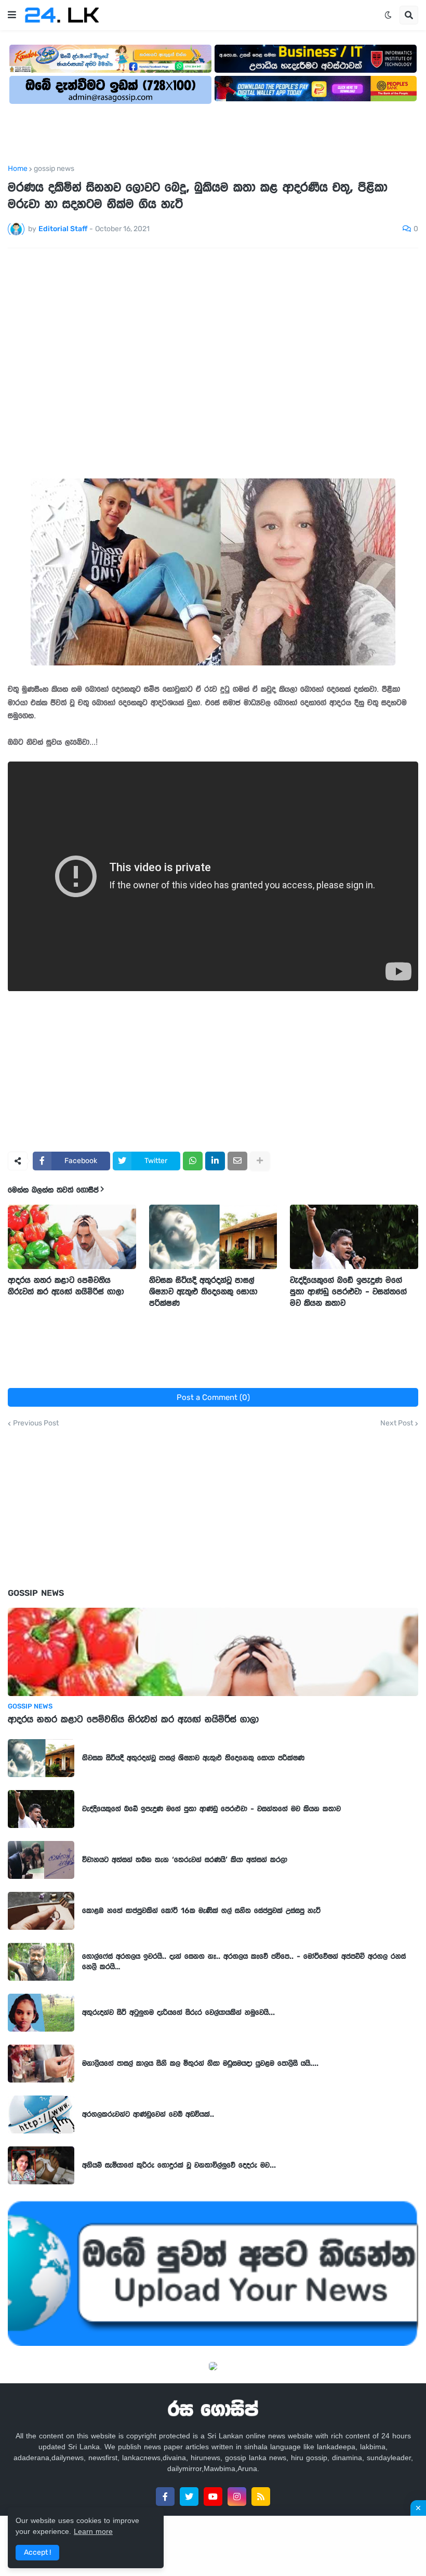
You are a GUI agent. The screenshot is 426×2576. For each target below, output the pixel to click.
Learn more (93, 2531)
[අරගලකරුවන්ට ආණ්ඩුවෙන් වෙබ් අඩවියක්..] (41, 2114)
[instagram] (237, 2497)
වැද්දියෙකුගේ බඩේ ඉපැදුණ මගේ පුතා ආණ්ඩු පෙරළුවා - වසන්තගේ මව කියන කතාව (348, 1291)
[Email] (237, 1161)
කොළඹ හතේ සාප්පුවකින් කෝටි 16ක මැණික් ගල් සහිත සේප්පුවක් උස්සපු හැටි (201, 1911)
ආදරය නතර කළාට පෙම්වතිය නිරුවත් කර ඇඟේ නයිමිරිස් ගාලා (66, 1286)
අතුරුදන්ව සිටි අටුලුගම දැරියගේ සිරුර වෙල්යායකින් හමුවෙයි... (178, 2012)
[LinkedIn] (215, 1161)
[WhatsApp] (193, 1161)
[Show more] (260, 1161)
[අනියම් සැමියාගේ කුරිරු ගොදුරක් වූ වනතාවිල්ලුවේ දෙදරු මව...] (41, 2165)
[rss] (261, 2497)
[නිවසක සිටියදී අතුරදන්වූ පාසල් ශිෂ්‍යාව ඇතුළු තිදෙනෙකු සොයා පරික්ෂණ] (213, 1237)
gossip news (54, 169)
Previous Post (36, 1423)
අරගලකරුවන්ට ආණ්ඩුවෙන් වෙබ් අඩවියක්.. (148, 2114)
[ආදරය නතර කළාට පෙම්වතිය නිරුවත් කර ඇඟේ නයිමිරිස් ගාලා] (72, 1237)
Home (18, 169)
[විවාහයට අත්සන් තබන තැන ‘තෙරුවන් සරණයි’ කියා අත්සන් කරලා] (41, 1860)
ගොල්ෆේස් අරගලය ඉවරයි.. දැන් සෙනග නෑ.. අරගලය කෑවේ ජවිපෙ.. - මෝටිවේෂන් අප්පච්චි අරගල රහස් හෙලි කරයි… (244, 1961)
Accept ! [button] (37, 2552)
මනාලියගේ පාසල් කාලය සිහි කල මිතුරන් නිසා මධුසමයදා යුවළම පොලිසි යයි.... (200, 2063)
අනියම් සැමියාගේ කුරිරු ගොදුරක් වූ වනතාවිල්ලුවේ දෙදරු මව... (179, 2165)
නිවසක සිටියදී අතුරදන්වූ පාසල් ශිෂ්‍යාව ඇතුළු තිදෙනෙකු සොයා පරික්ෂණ (203, 1291)
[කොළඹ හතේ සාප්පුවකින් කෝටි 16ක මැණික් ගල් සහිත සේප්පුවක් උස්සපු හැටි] (41, 1911)
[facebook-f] (165, 2497)
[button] (12, 15)
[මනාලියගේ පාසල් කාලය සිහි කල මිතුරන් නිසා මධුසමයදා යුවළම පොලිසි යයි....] (41, 2064)
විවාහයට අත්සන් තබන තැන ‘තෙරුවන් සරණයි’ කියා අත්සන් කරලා (185, 1860)
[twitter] (189, 2497)
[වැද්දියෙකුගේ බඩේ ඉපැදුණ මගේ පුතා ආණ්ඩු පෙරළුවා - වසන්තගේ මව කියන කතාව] (354, 1237)
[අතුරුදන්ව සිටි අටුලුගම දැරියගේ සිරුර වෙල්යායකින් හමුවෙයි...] (41, 2013)
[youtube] (213, 2497)
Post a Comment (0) (213, 1397)
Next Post (397, 1423)
